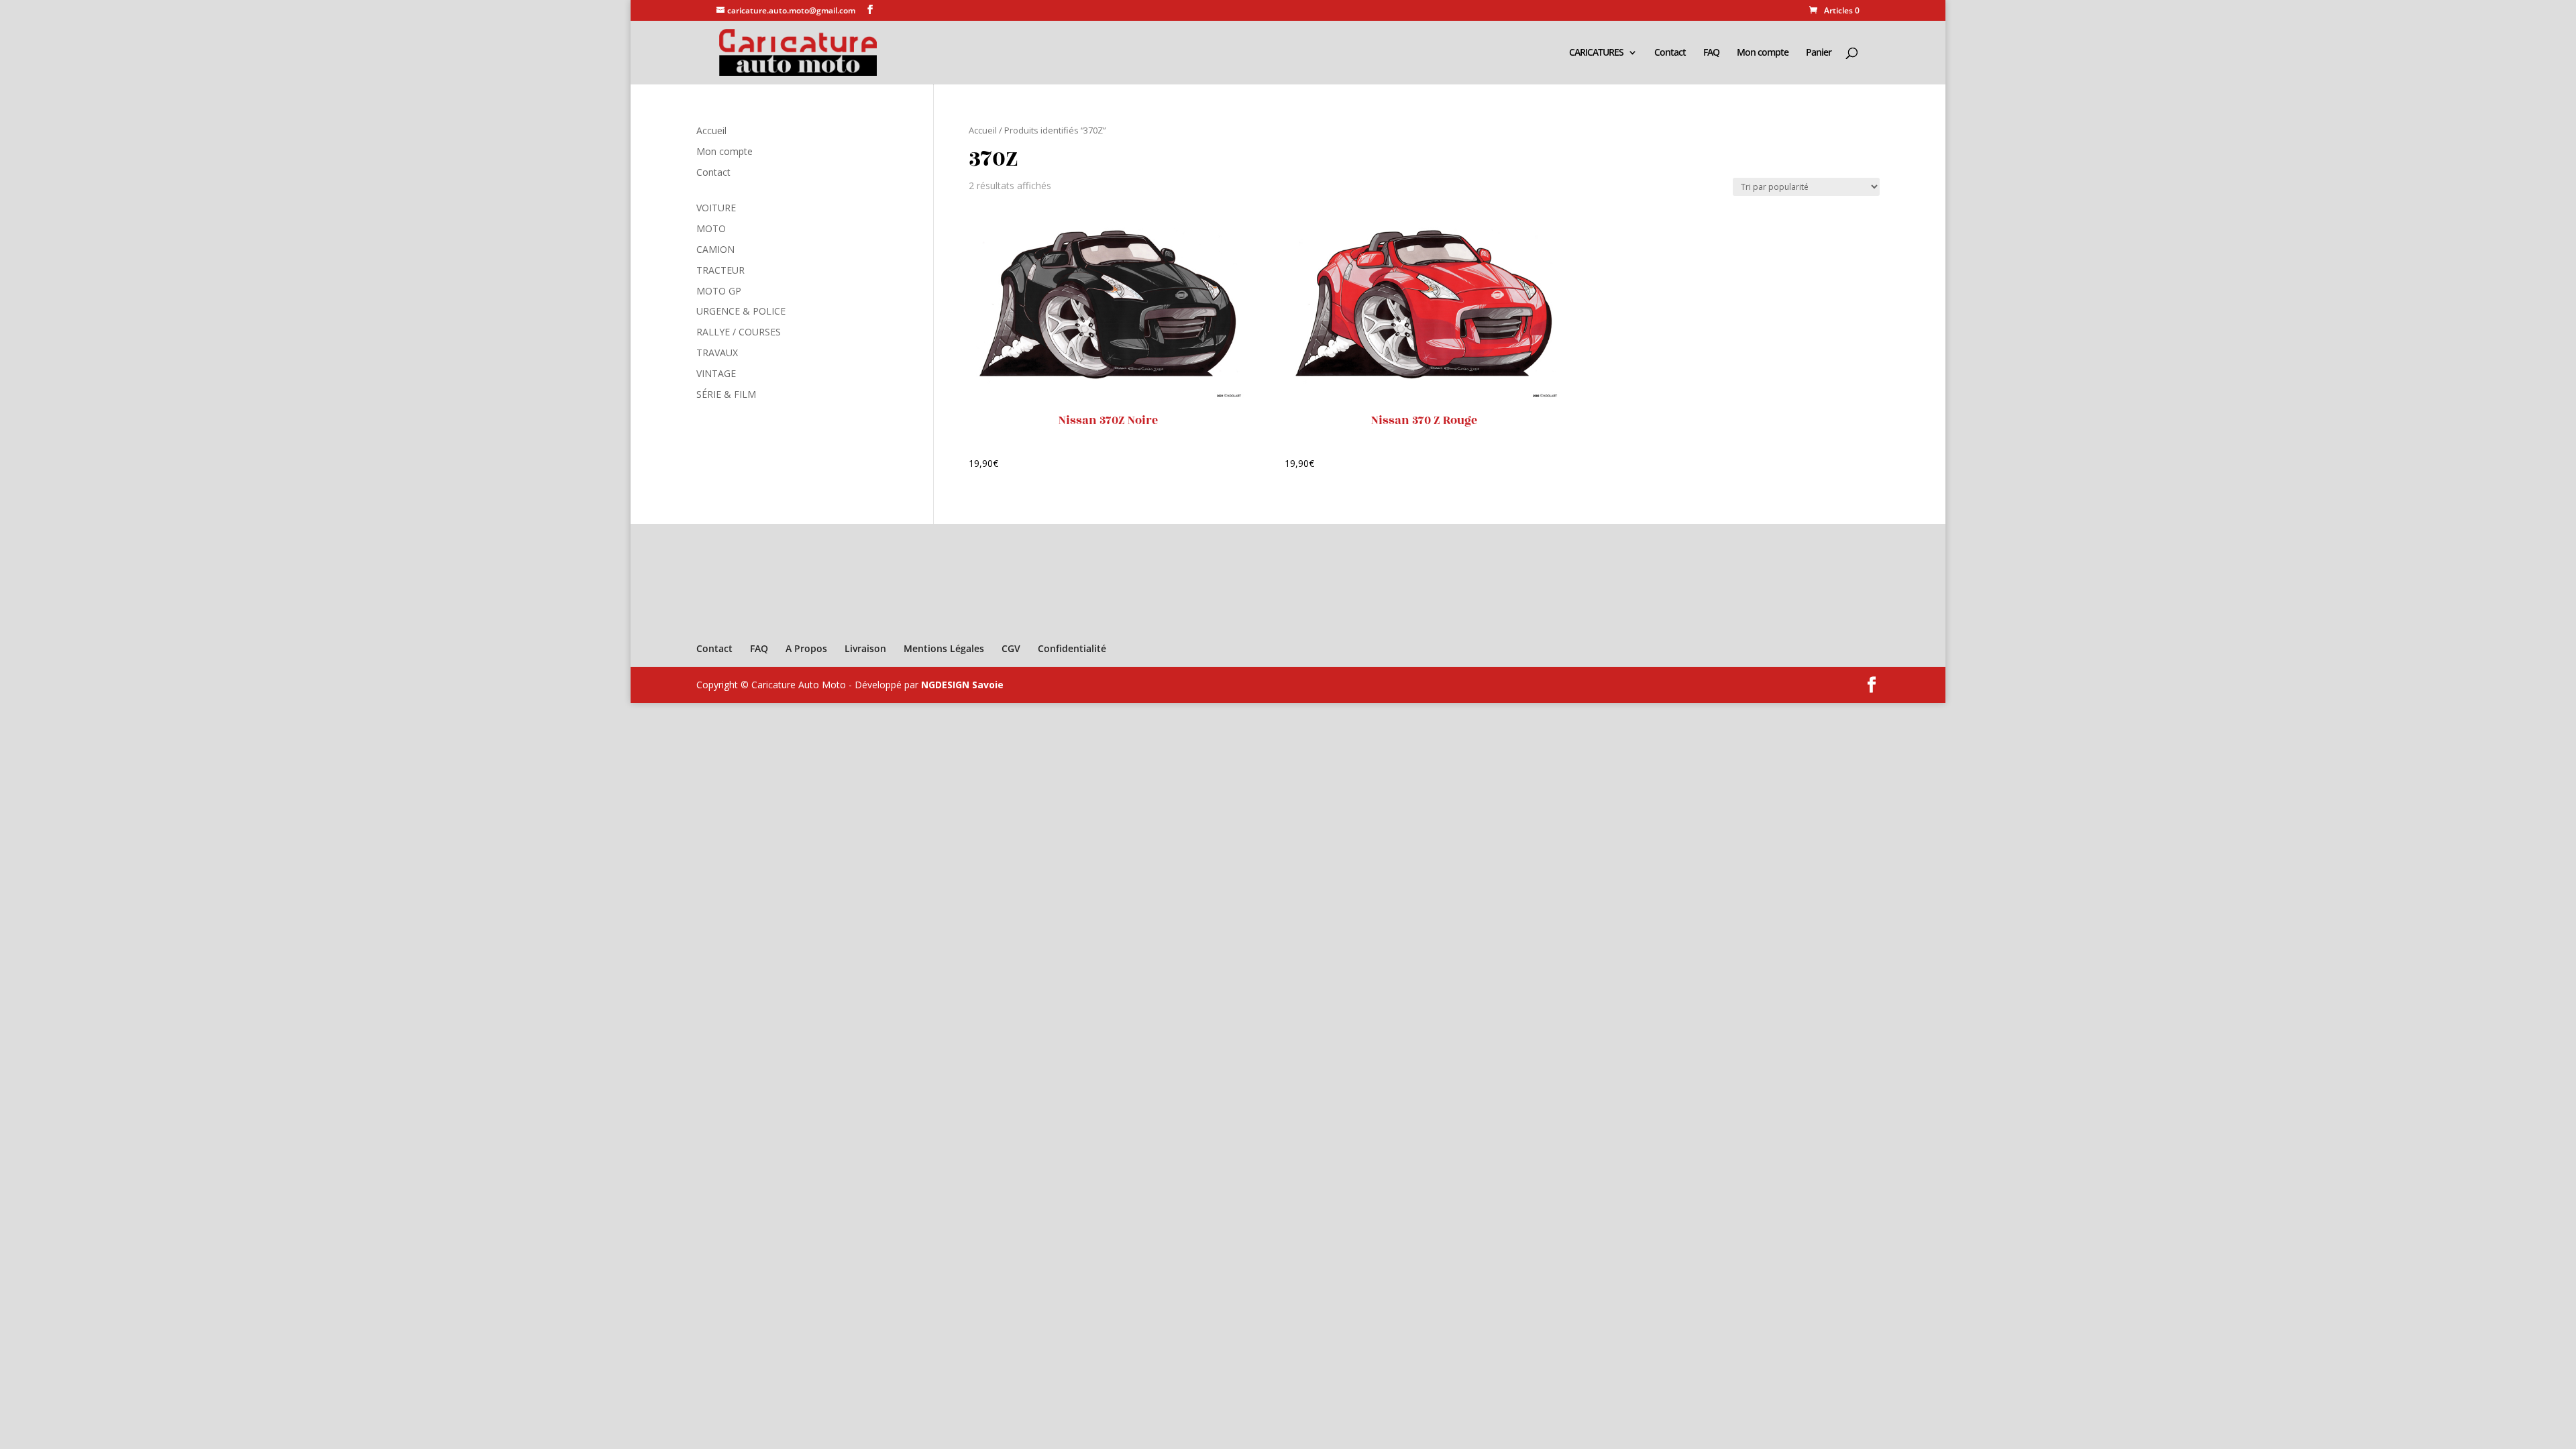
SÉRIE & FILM (726, 394)
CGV (1011, 648)
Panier (1819, 53)
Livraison (865, 648)
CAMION (715, 249)
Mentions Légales (944, 648)
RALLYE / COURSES (739, 332)
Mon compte (1763, 53)
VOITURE (716, 208)
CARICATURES (1596, 53)
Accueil (983, 130)
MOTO (711, 228)
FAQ (1711, 53)
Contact (1670, 53)
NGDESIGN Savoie (962, 685)
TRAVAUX (717, 353)
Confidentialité (1072, 648)
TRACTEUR (720, 270)
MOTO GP (719, 291)
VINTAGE (716, 373)
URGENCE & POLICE (741, 311)
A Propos (806, 648)
